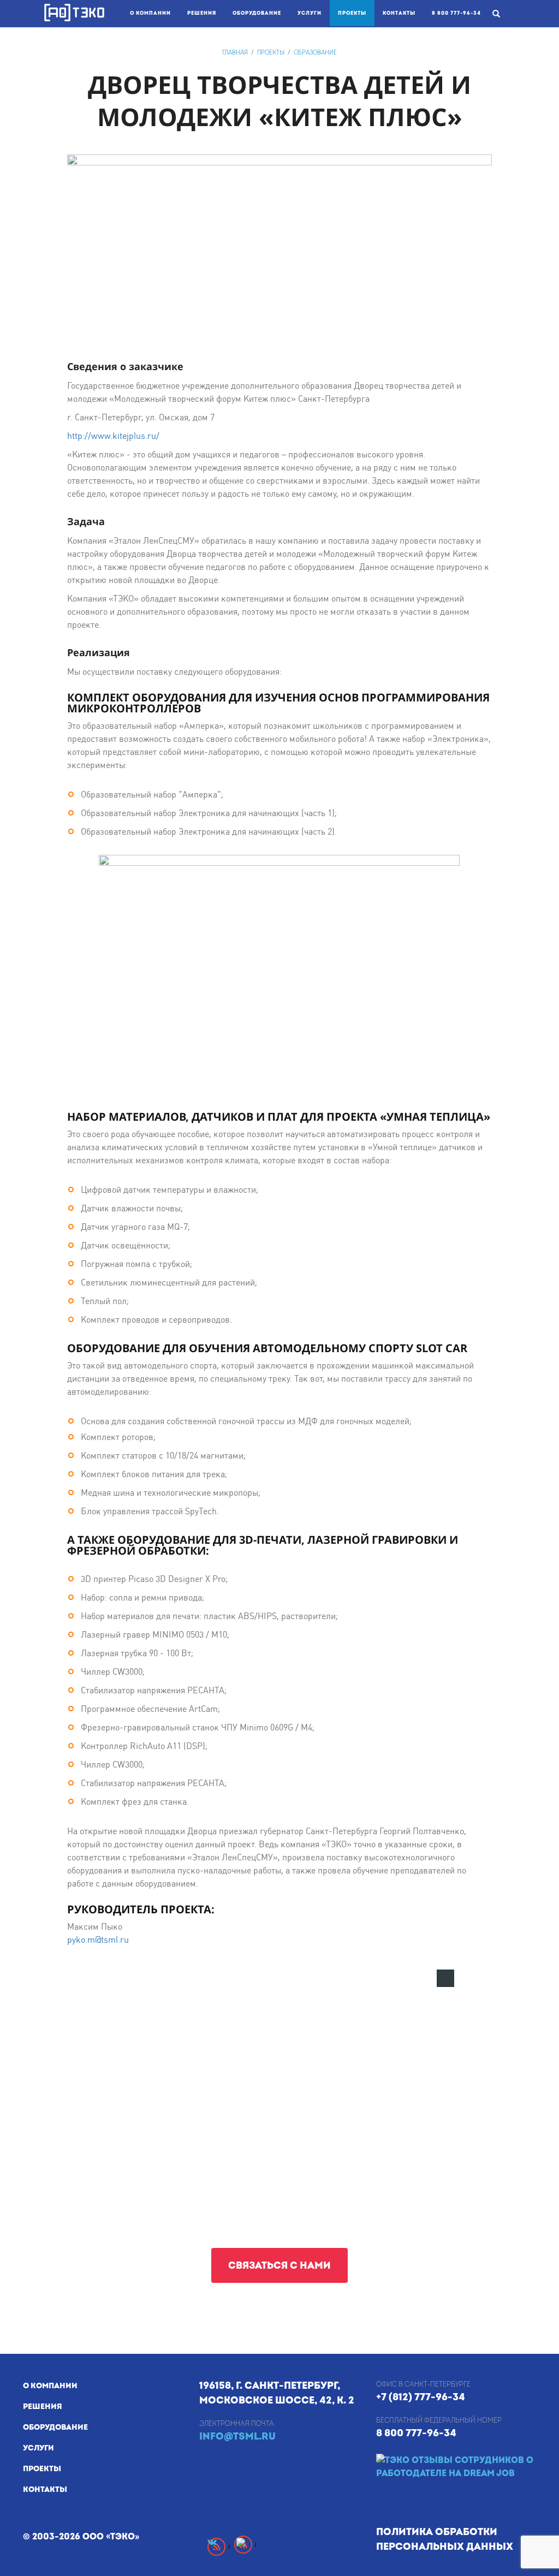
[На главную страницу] (74, 13)
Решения (202, 13)
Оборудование (257, 13)
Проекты (356, 13)
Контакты (399, 13)
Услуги (310, 13)
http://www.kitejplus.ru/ (113, 436)
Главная (235, 53)
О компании (150, 13)
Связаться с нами (279, 2266)
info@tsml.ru (237, 2437)
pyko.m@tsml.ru (98, 1940)
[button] (445, 1978)
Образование (315, 53)
